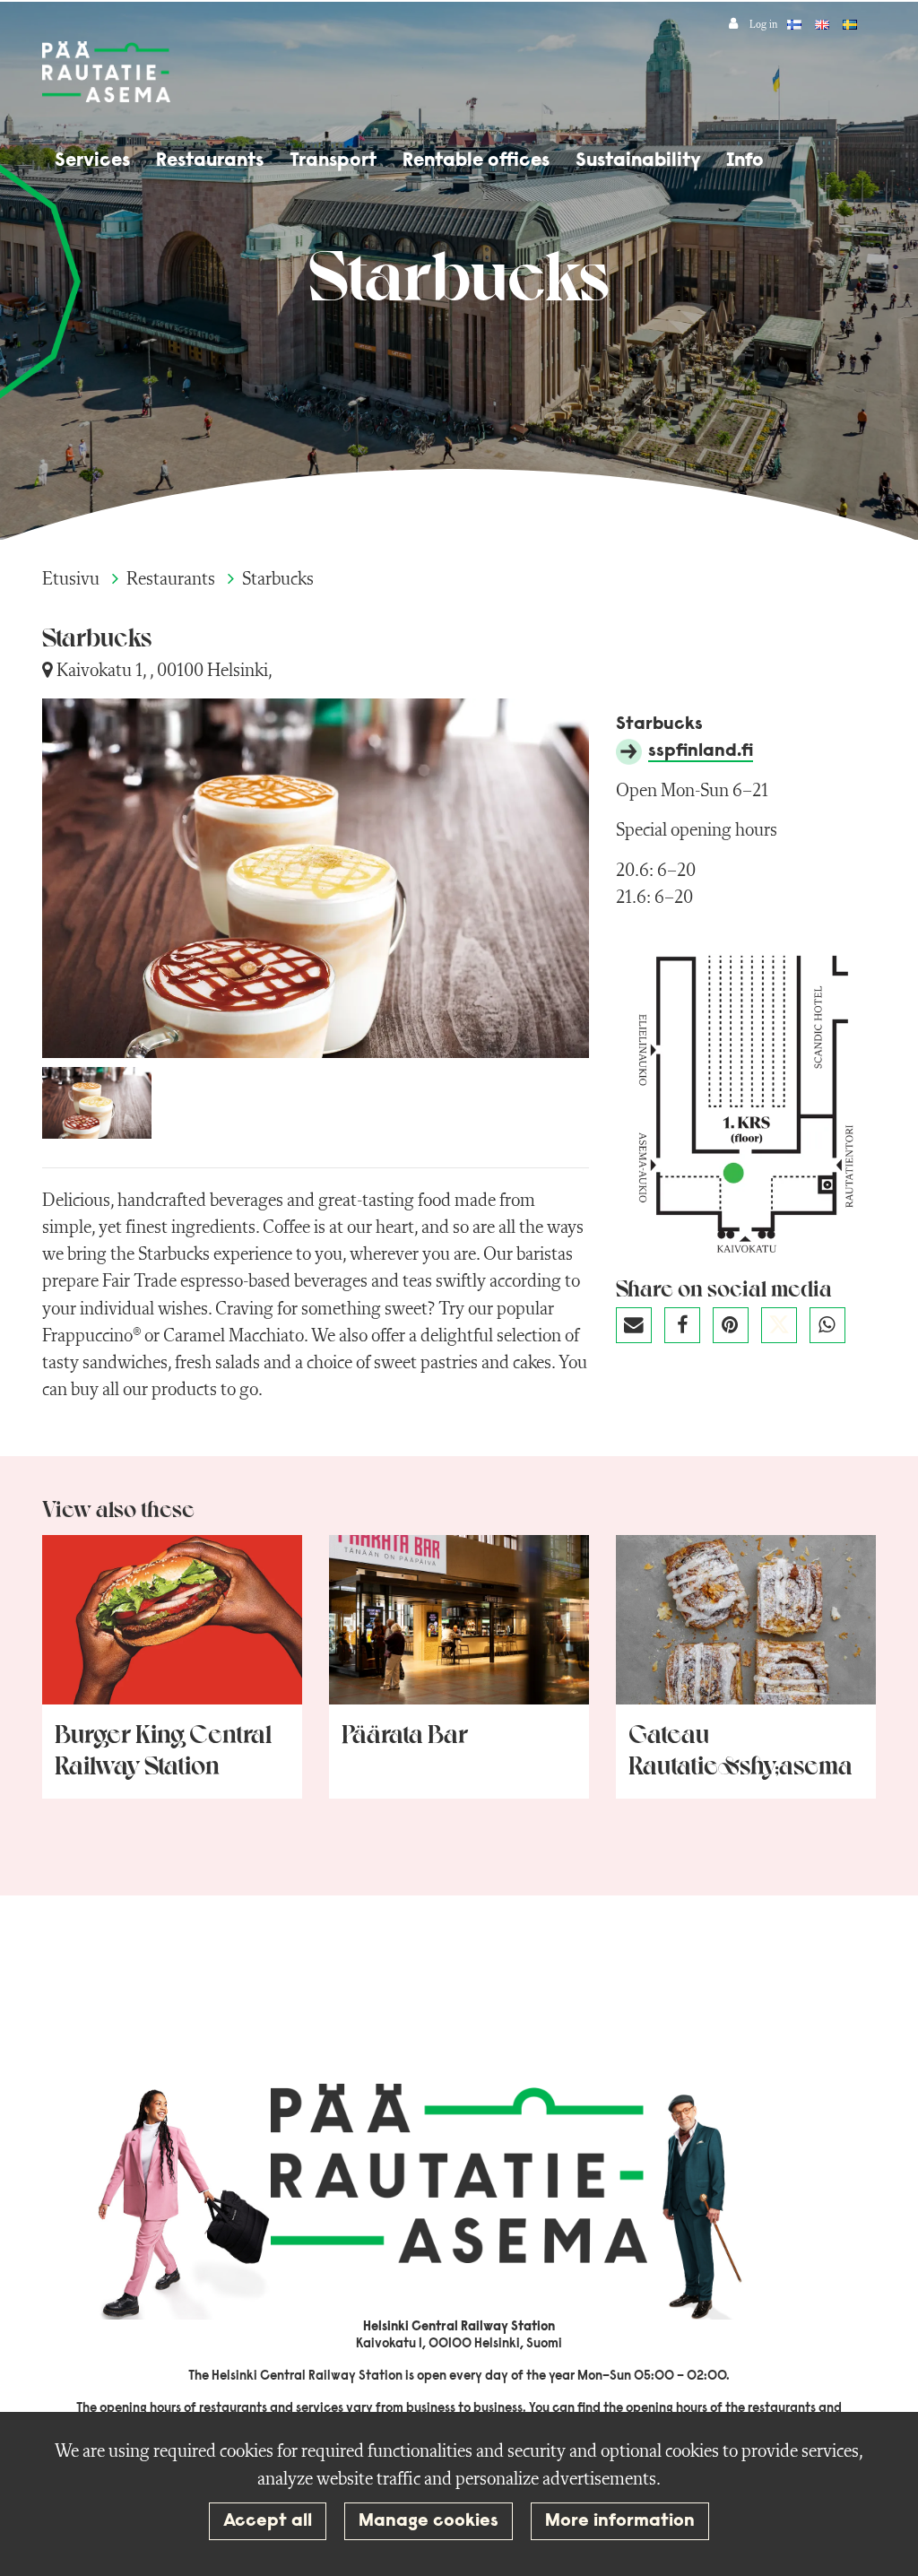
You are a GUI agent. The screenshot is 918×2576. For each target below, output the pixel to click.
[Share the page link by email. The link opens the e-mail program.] (640, 1330)
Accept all (268, 2521)
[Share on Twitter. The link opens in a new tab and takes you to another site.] (785, 1330)
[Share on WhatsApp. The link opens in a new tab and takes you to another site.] (832, 1330)
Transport (333, 161)
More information (620, 2521)
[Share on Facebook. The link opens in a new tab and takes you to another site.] (688, 1330)
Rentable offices (476, 161)
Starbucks (278, 580)
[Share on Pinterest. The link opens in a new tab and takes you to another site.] (737, 1330)
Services (92, 161)
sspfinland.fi (701, 751)
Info (745, 161)
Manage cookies (429, 2521)
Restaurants (210, 161)
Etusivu (73, 580)
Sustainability (638, 161)
